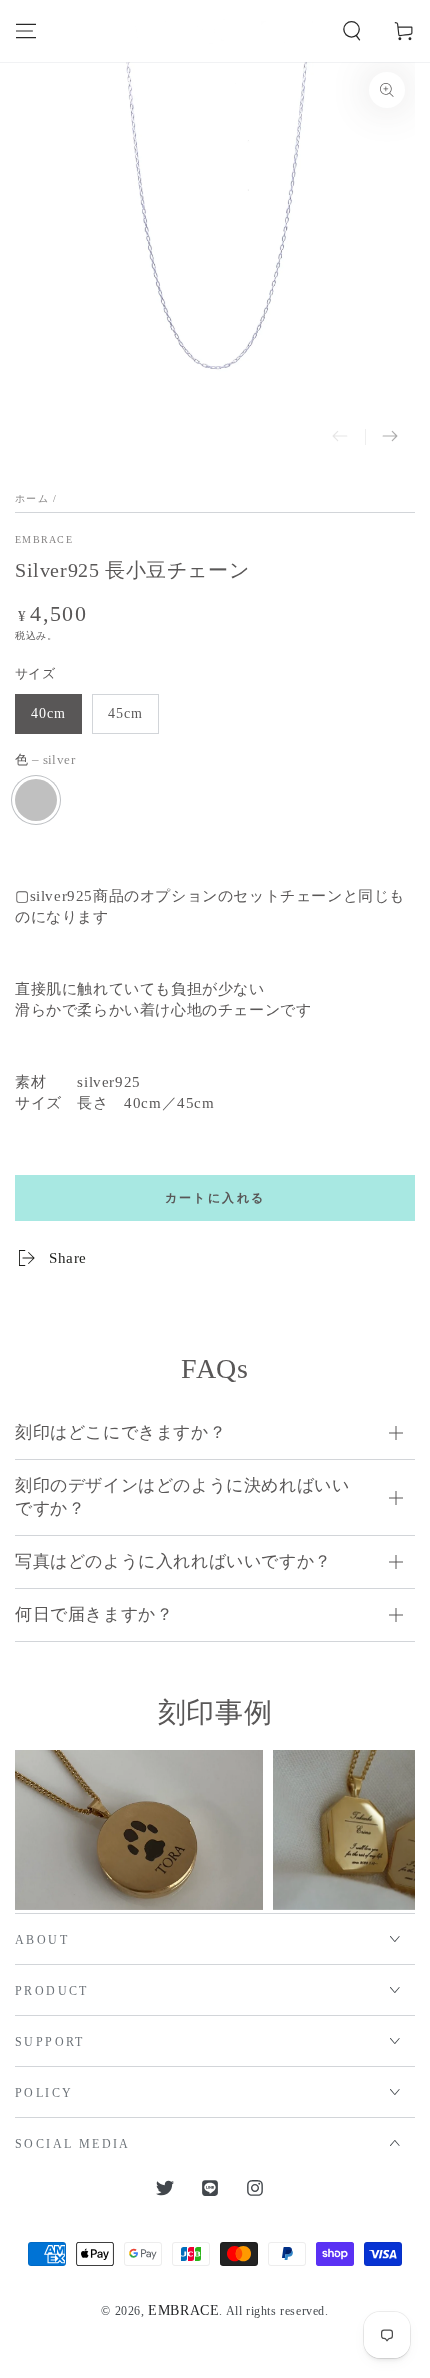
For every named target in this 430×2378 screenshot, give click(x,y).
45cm (125, 713)
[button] (352, 31)
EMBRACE (44, 539)
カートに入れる (215, 1198)
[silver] (36, 800)
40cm (48, 713)
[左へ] (340, 437)
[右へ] (390, 437)
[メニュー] (26, 31)
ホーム (32, 498)
